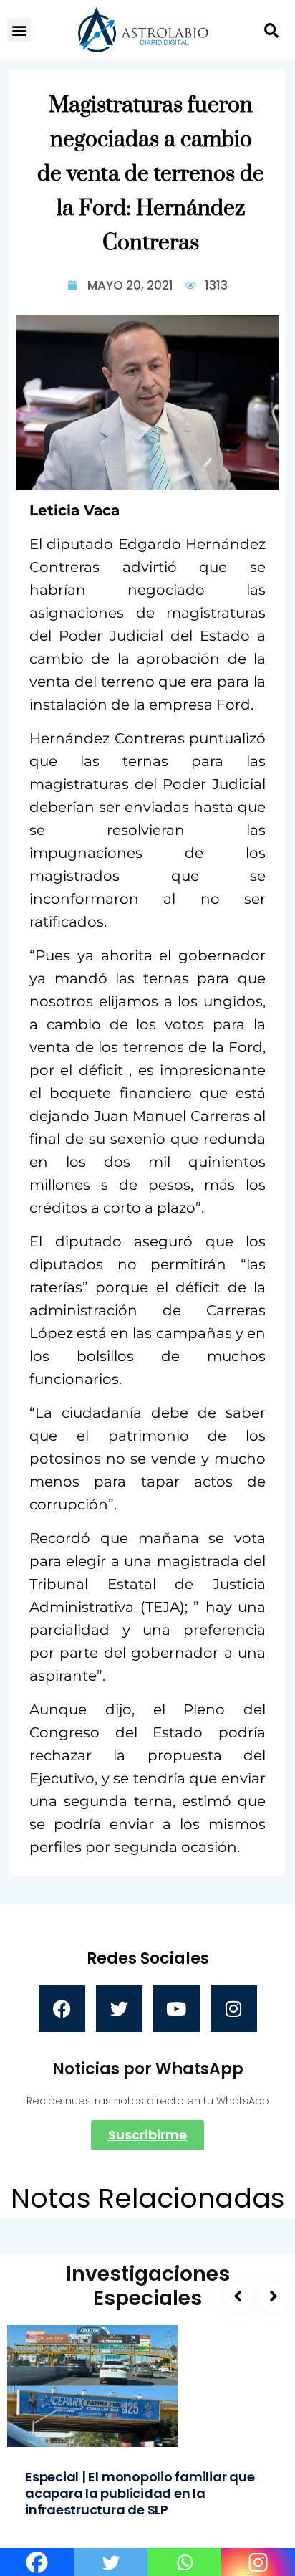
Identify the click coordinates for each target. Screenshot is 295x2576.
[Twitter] (119, 2009)
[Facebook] (62, 2009)
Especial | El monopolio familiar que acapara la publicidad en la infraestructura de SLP (140, 2493)
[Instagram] (234, 2009)
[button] (19, 30)
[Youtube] (176, 2009)
